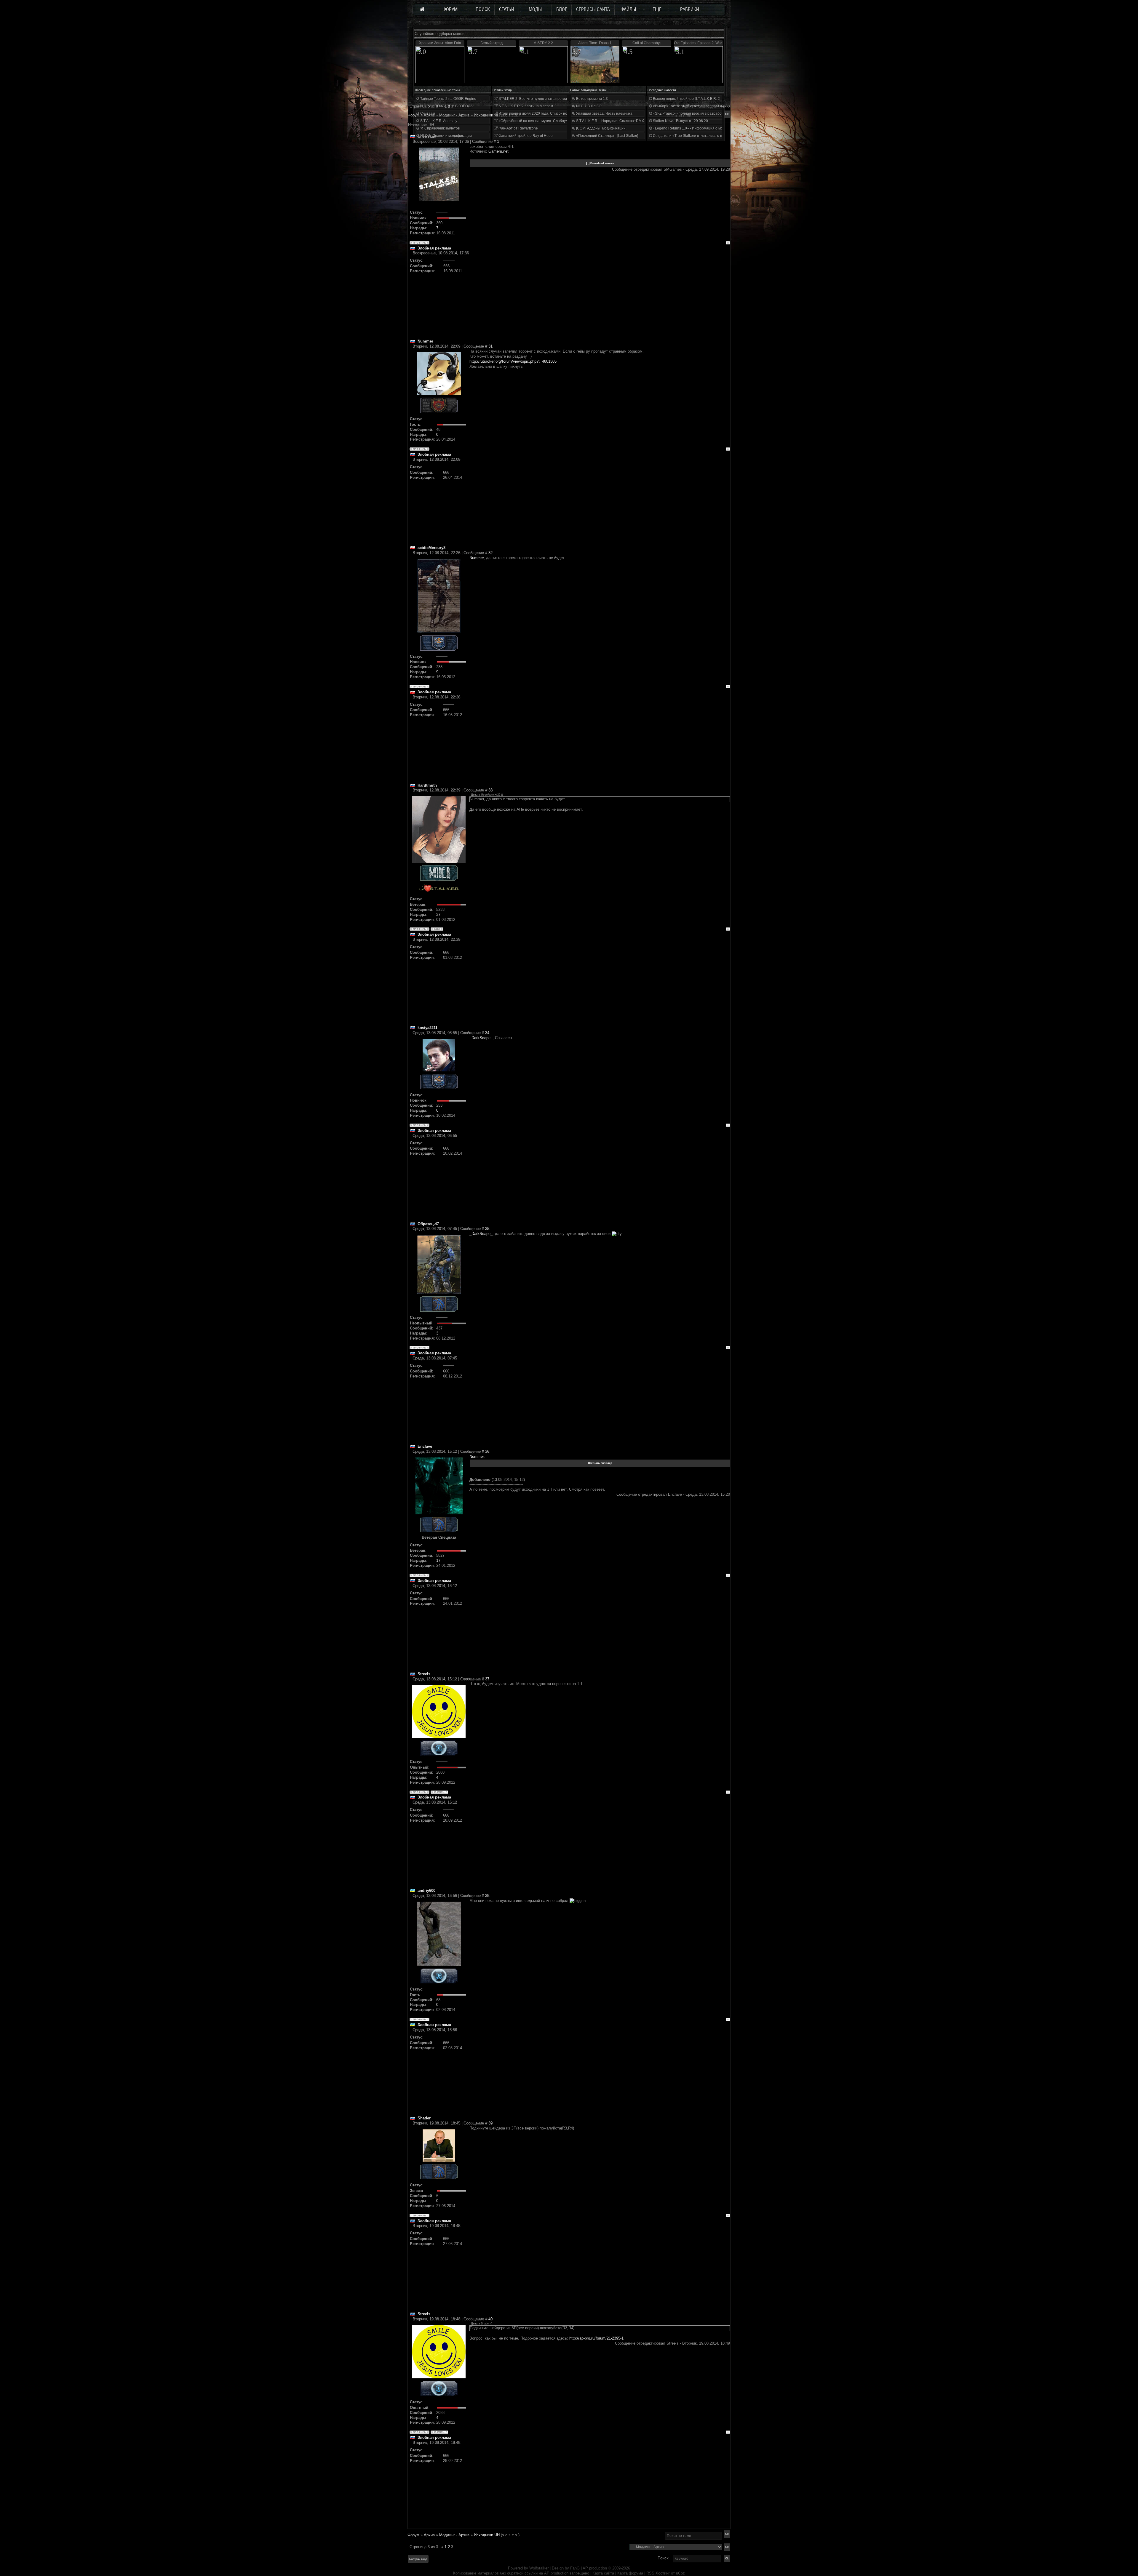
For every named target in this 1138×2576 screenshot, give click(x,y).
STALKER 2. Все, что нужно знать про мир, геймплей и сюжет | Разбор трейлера (566, 99)
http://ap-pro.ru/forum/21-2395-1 (596, 2338)
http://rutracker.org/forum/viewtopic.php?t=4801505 (513, 361)
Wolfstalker (539, 2568)
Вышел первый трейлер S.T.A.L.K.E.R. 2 (686, 99)
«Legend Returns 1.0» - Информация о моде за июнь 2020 (701, 128)
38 (487, 1896)
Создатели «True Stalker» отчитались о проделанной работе (704, 136)
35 (487, 1229)
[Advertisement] (600, 297)
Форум (413, 115)
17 (438, 1560)
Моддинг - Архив (454, 2535)
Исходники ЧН (487, 2535)
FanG (576, 2568)
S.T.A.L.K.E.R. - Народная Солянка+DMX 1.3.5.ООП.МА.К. (624, 121)
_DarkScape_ (481, 1038)
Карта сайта (603, 2573)
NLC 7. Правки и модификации (446, 136)
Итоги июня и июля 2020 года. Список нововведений (542, 113)
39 (490, 2123)
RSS (650, 2573)
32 (490, 553)
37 (438, 915)
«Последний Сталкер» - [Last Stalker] (607, 136)
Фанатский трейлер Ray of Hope (525, 136)
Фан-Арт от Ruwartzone (518, 128)
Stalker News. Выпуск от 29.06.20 (680, 121)
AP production (595, 2568)
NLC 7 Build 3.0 (588, 106)
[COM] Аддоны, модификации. (601, 128)
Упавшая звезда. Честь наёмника (604, 113)
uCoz (680, 2573)
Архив (429, 2535)
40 (490, 2319)
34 (487, 1033)
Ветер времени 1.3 (592, 99)
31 (490, 346)
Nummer (477, 558)
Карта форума (630, 2573)
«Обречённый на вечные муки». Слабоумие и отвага (542, 121)
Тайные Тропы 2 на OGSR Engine (448, 99)
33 (490, 790)
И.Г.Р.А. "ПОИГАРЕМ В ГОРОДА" (447, 106)
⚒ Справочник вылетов (439, 128)
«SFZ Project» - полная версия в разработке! (690, 113)
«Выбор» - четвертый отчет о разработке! (688, 106)
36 (487, 1451)
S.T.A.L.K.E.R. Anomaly (438, 121)
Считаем (427, 113)
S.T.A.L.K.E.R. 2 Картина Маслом (525, 106)
